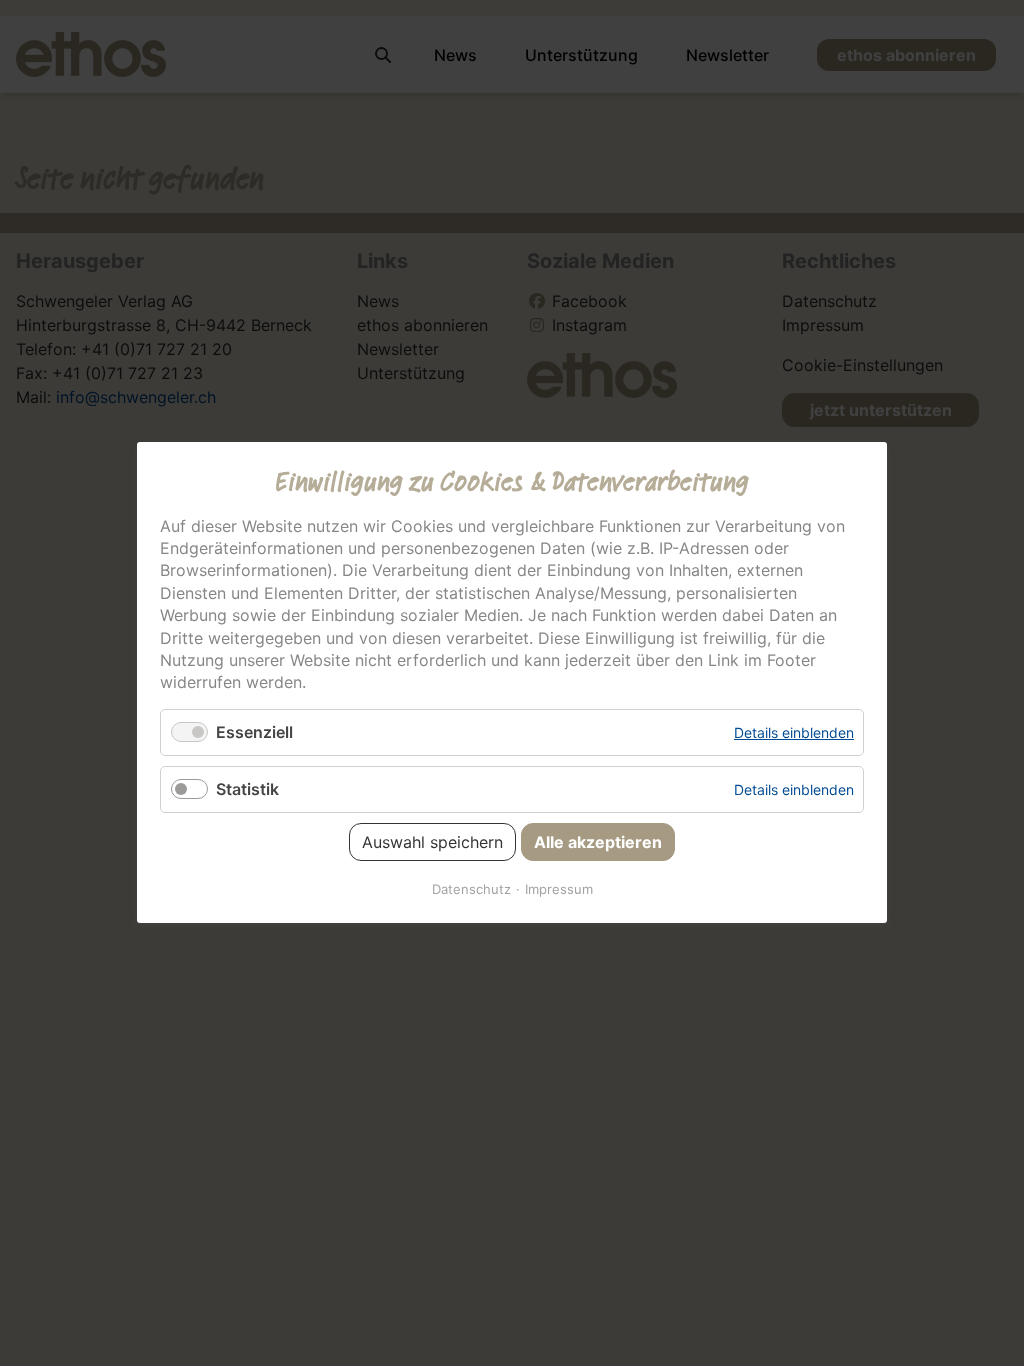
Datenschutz (471, 890)
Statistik (247, 789)
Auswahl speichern (432, 843)
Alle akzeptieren (598, 843)
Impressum (559, 890)
